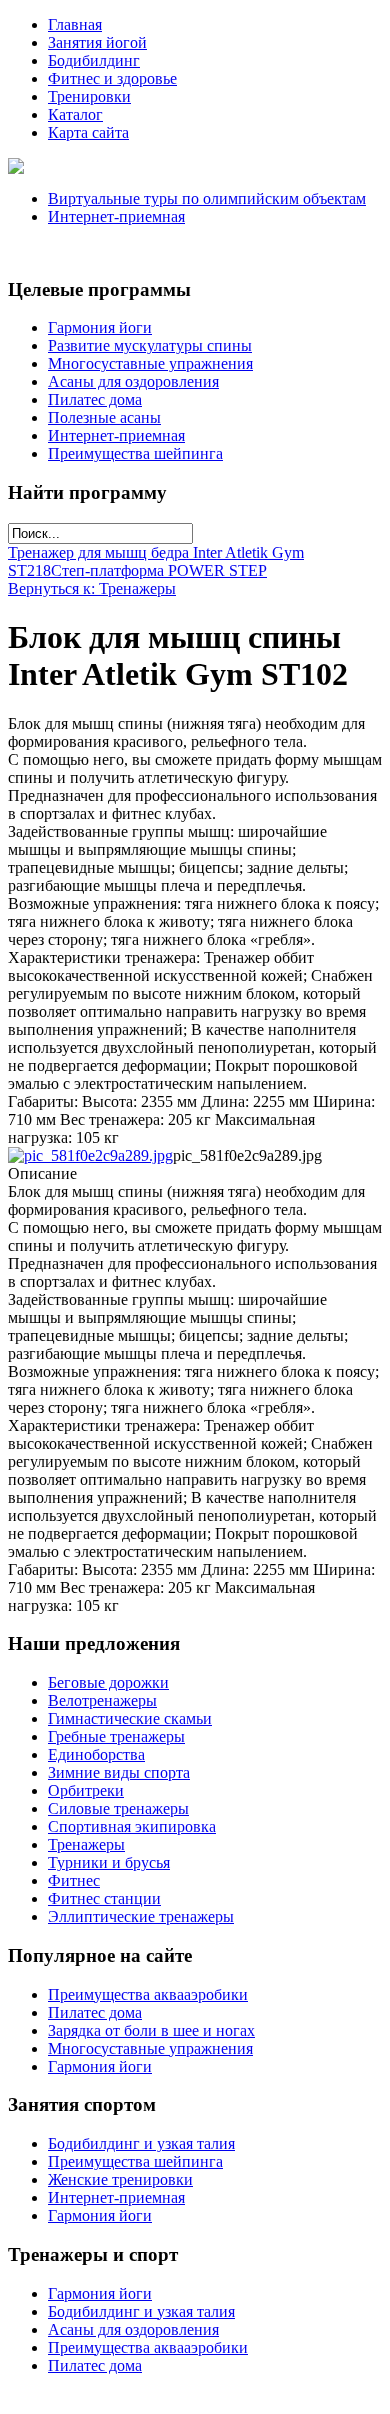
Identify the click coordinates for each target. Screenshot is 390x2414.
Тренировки (89, 96)
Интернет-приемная (116, 216)
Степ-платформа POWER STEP (159, 570)
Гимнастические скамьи (130, 1718)
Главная (75, 24)
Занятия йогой (97, 42)
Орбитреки (86, 1790)
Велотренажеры (102, 1700)
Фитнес (74, 1880)
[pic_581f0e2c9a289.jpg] (90, 1155)
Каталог (75, 114)
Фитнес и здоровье (112, 78)
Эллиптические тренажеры (141, 1916)
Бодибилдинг (94, 60)
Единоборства (96, 1754)
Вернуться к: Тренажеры (92, 588)
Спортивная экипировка (132, 1826)
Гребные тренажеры (116, 1736)
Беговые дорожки (108, 1682)
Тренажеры (86, 1844)
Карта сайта (88, 132)
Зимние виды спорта (119, 1772)
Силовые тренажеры (118, 1808)
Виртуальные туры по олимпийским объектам (207, 198)
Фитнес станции (104, 1898)
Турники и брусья (109, 1862)
